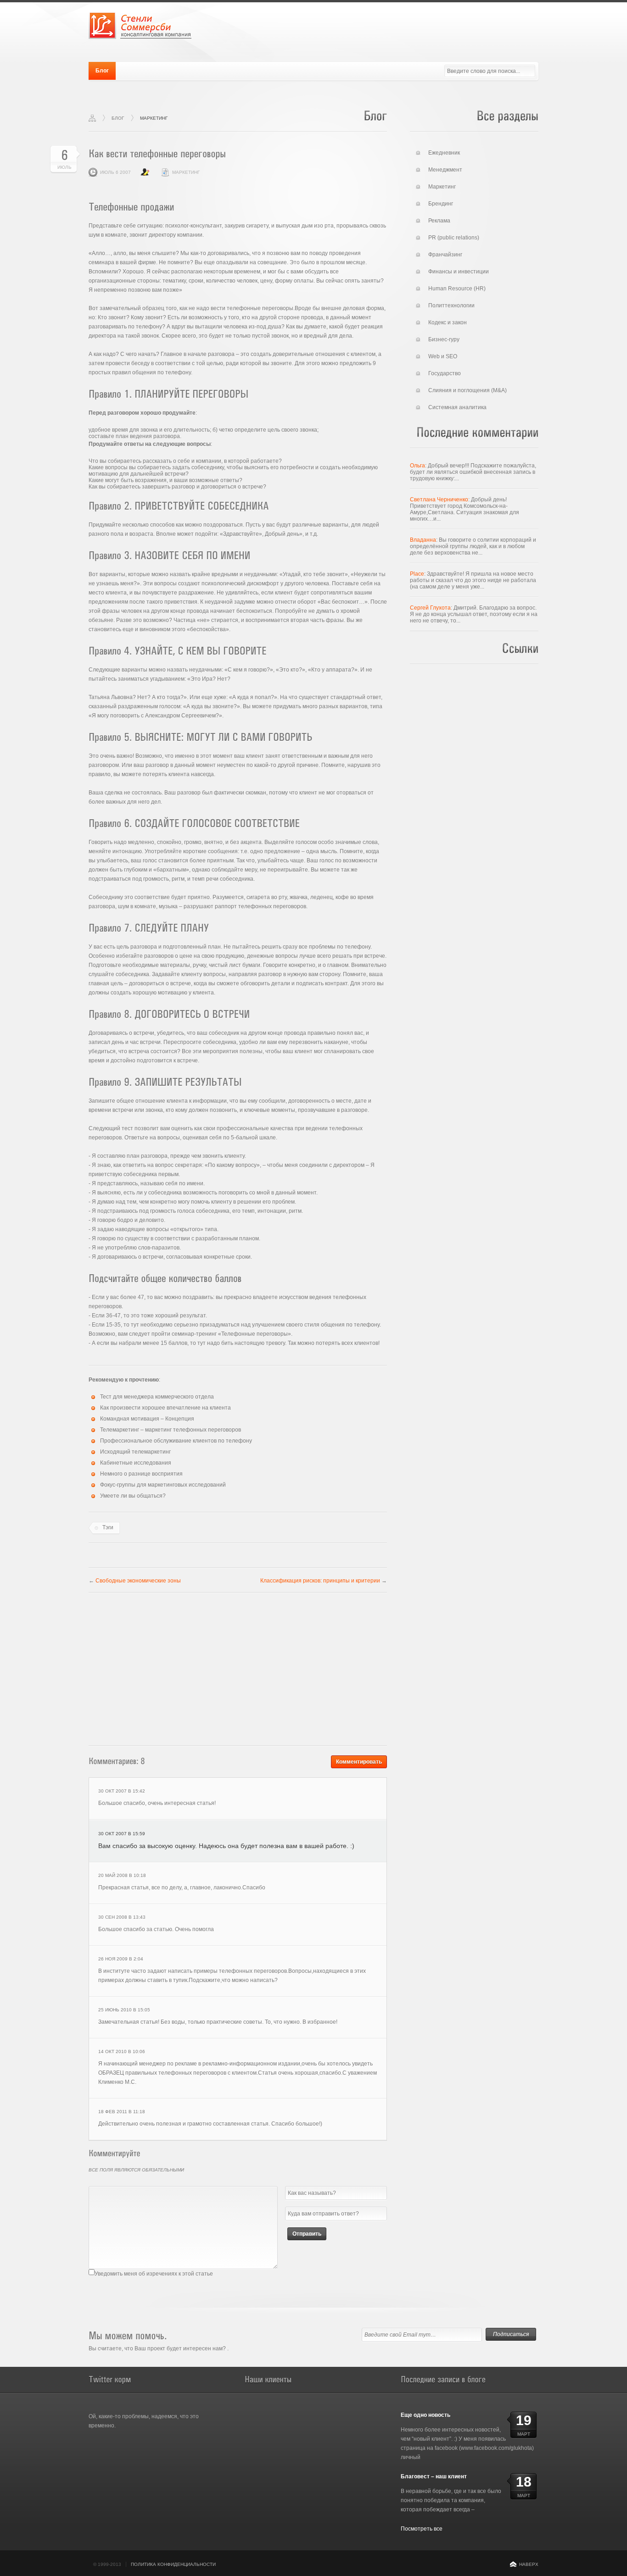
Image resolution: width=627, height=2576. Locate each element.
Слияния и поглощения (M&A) (467, 390)
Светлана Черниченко (439, 500)
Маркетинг (154, 118)
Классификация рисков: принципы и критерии (320, 1581)
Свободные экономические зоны (138, 1581)
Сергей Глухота (430, 608)
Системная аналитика (457, 407)
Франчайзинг (445, 255)
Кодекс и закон (448, 322)
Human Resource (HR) (457, 289)
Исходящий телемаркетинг (135, 1452)
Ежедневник (444, 153)
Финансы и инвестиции (459, 272)
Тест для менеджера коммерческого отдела (157, 1397)
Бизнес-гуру (444, 339)
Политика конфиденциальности (173, 2564)
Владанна (423, 540)
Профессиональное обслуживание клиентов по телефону (176, 1441)
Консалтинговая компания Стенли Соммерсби (140, 25)
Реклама (439, 221)
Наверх (529, 2564)
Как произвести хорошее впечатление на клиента (165, 1408)
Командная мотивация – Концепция (147, 1419)
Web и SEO (443, 356)
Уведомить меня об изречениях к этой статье (154, 2274)
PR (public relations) (454, 238)
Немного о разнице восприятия (141, 1474)
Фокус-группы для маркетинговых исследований (163, 1485)
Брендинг (441, 204)
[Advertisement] (238, 1666)
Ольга (417, 466)
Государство (445, 373)
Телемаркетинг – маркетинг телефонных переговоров (171, 1430)
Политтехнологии (451, 305)
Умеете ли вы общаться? (133, 1496)
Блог (102, 71)
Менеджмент (445, 170)
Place (417, 574)
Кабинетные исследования (136, 1463)
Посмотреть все (422, 2529)
